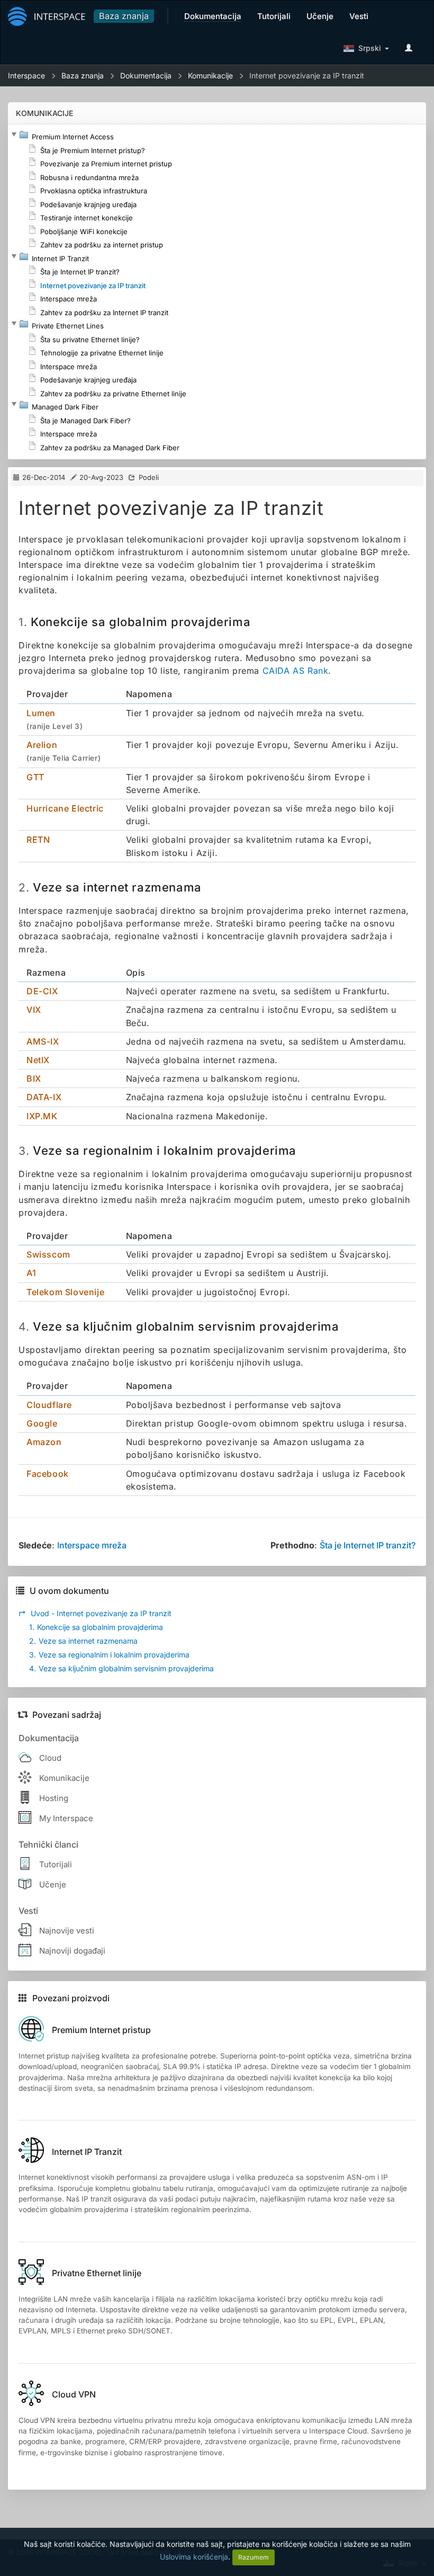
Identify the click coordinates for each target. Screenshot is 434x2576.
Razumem (254, 2557)
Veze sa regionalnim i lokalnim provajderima (109, 1655)
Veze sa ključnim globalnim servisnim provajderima (121, 1668)
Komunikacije (210, 75)
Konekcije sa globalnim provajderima (96, 1627)
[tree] (217, 292)
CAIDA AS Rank (296, 671)
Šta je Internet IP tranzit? (368, 1545)
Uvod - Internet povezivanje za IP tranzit (95, 1613)
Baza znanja (124, 16)
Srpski (368, 48)
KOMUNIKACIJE (44, 113)
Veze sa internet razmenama (83, 1641)
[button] (14, 135)
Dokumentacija (146, 75)
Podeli (149, 477)
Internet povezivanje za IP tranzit (307, 75)
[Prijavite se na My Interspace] (411, 48)
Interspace (26, 75)
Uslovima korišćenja (194, 2557)
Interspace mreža (92, 1545)
